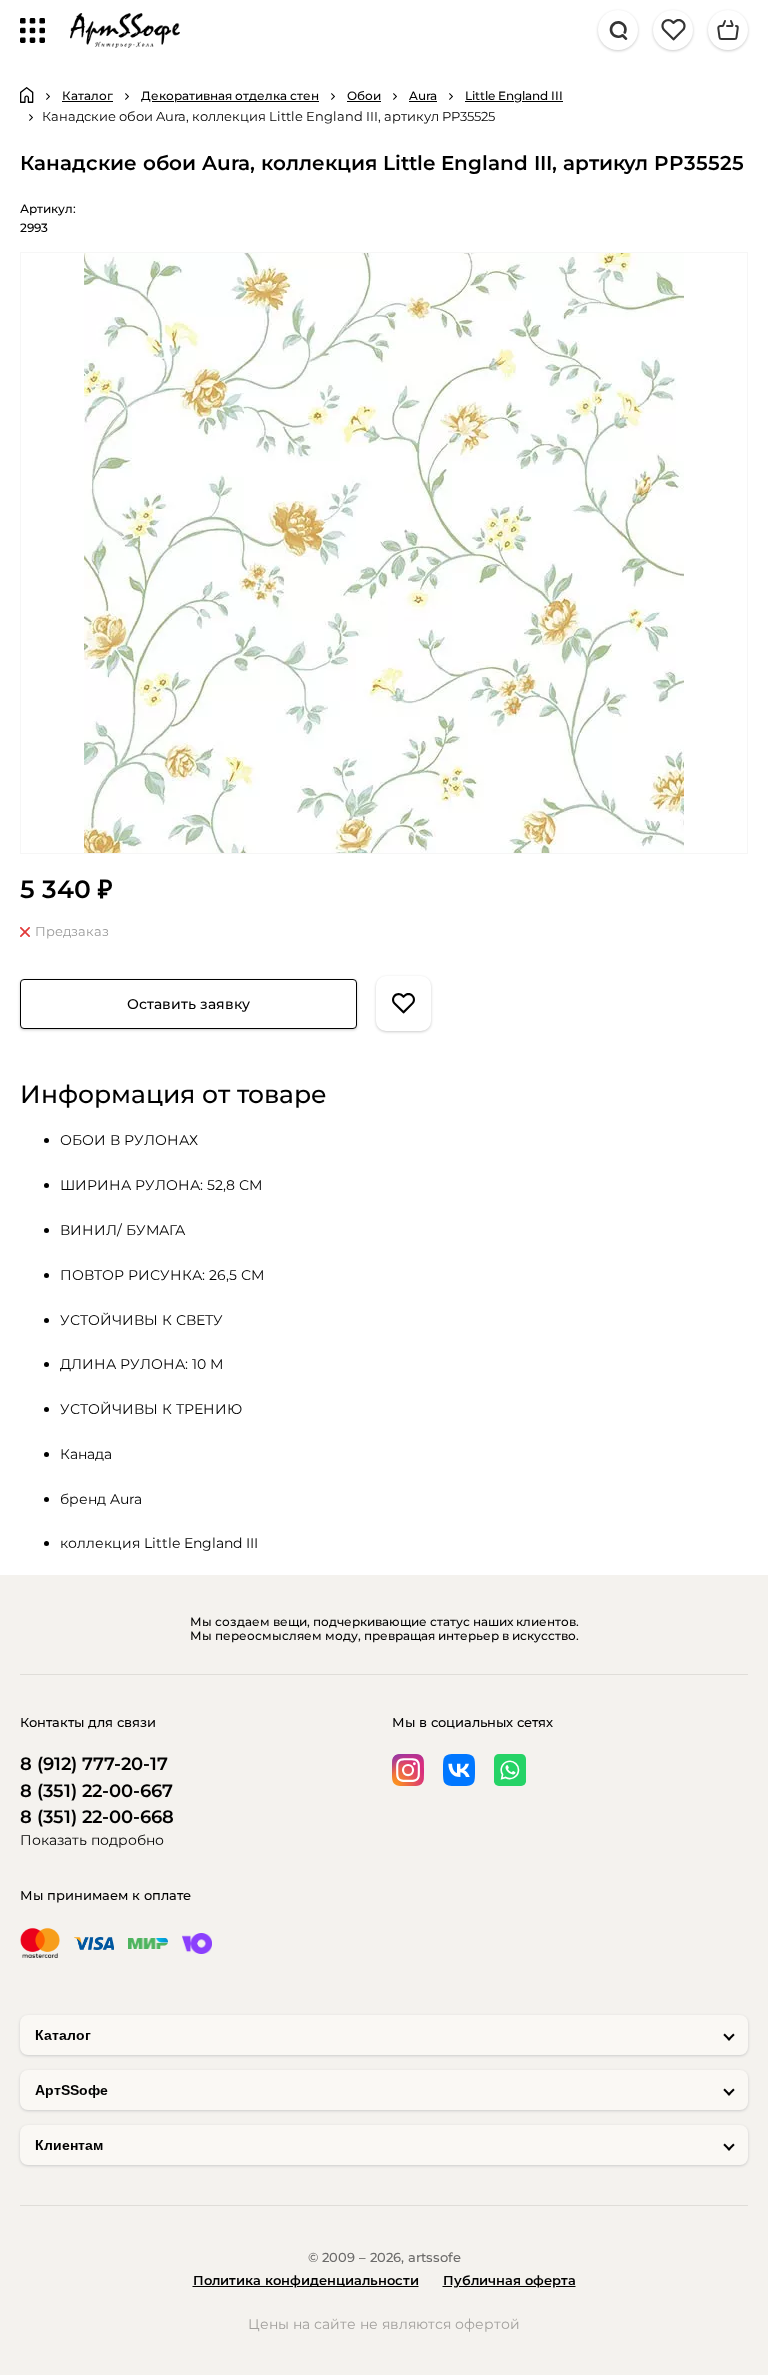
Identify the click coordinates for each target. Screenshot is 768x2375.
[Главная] (27, 95)
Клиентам (69, 2145)
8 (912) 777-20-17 (94, 1764)
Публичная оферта (509, 2280)
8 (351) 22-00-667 (96, 1791)
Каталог (63, 2035)
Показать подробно (92, 1840)
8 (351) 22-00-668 (97, 1817)
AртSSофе (71, 2090)
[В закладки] (403, 1003)
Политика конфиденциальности (306, 2280)
